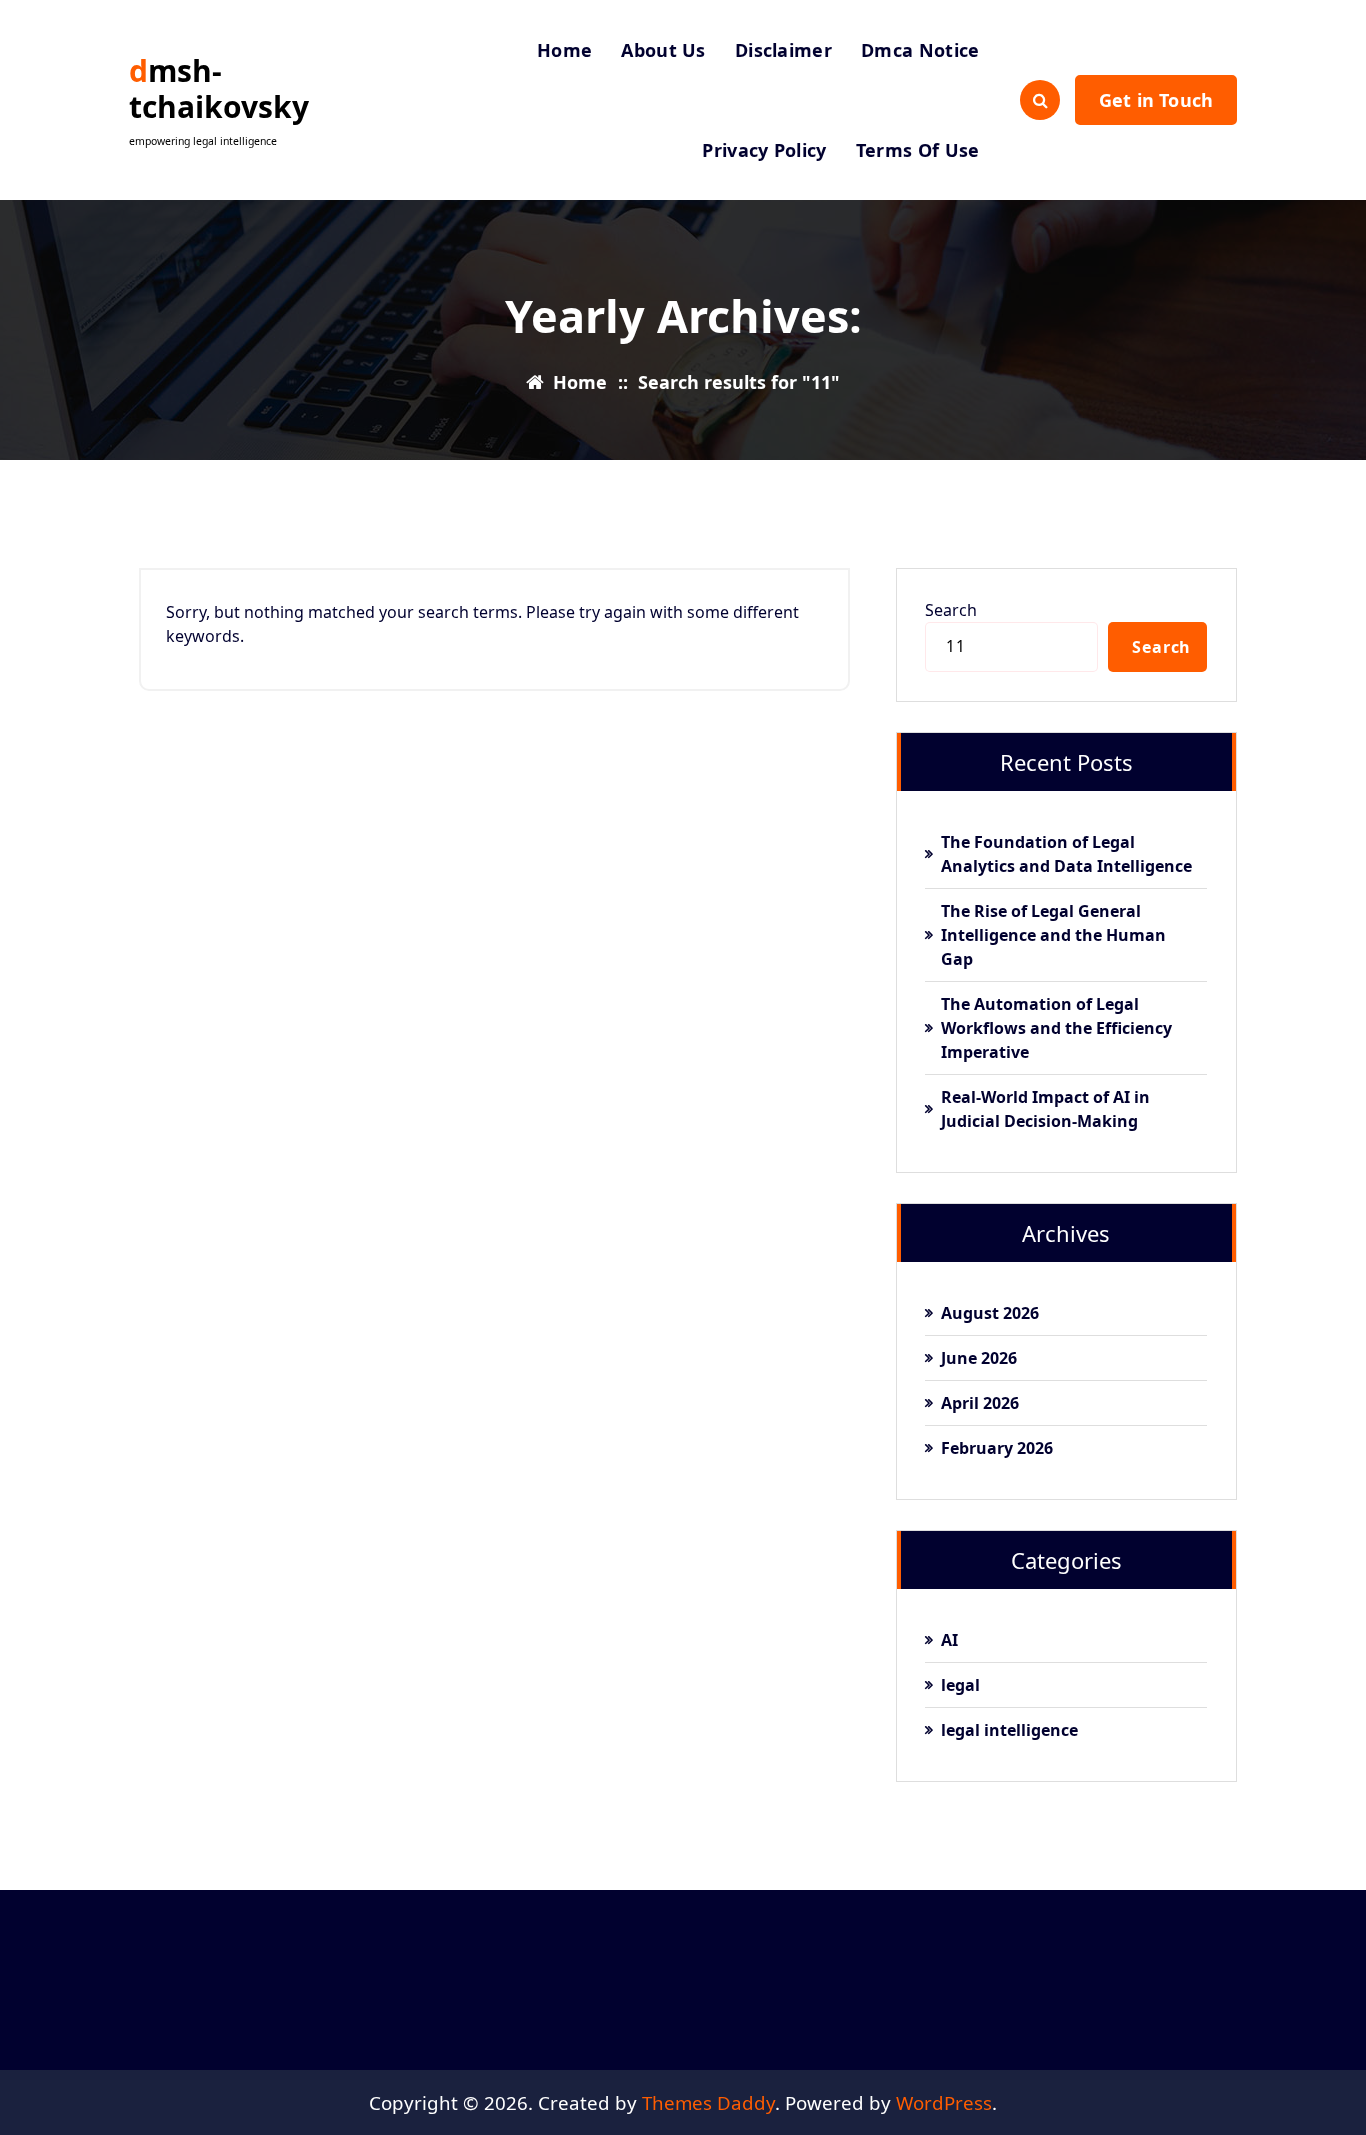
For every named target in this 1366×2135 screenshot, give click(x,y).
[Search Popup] (1040, 100)
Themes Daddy (708, 2102)
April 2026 (980, 1403)
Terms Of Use (918, 150)
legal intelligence (1009, 1730)
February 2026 (997, 1448)
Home (564, 50)
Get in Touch (1156, 100)
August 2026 (990, 1313)
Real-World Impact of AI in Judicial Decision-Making (1045, 1109)
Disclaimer (783, 50)
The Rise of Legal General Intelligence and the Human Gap (1053, 935)
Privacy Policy (764, 150)
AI (949, 1640)
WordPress (944, 2102)
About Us (663, 50)
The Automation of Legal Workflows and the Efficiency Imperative (1056, 1028)
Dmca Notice (920, 50)
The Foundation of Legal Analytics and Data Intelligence (1066, 854)
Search (951, 610)
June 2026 (979, 1358)
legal (960, 1685)
